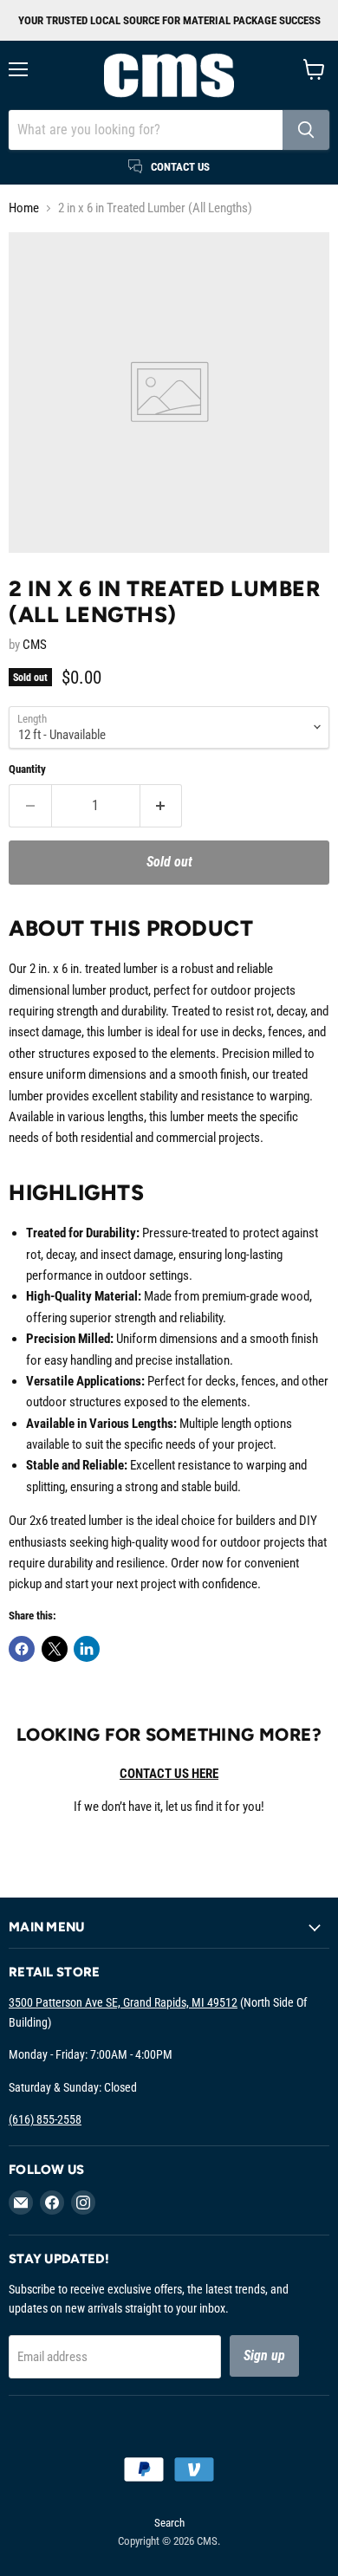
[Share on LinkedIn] (87, 1649)
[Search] (306, 130)
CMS (35, 645)
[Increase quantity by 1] (162, 806)
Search (169, 2523)
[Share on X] (55, 1649)
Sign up (264, 2355)
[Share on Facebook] (22, 1649)
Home (24, 208)
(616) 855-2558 (45, 2119)
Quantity (27, 769)
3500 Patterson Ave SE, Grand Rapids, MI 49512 (123, 2002)
